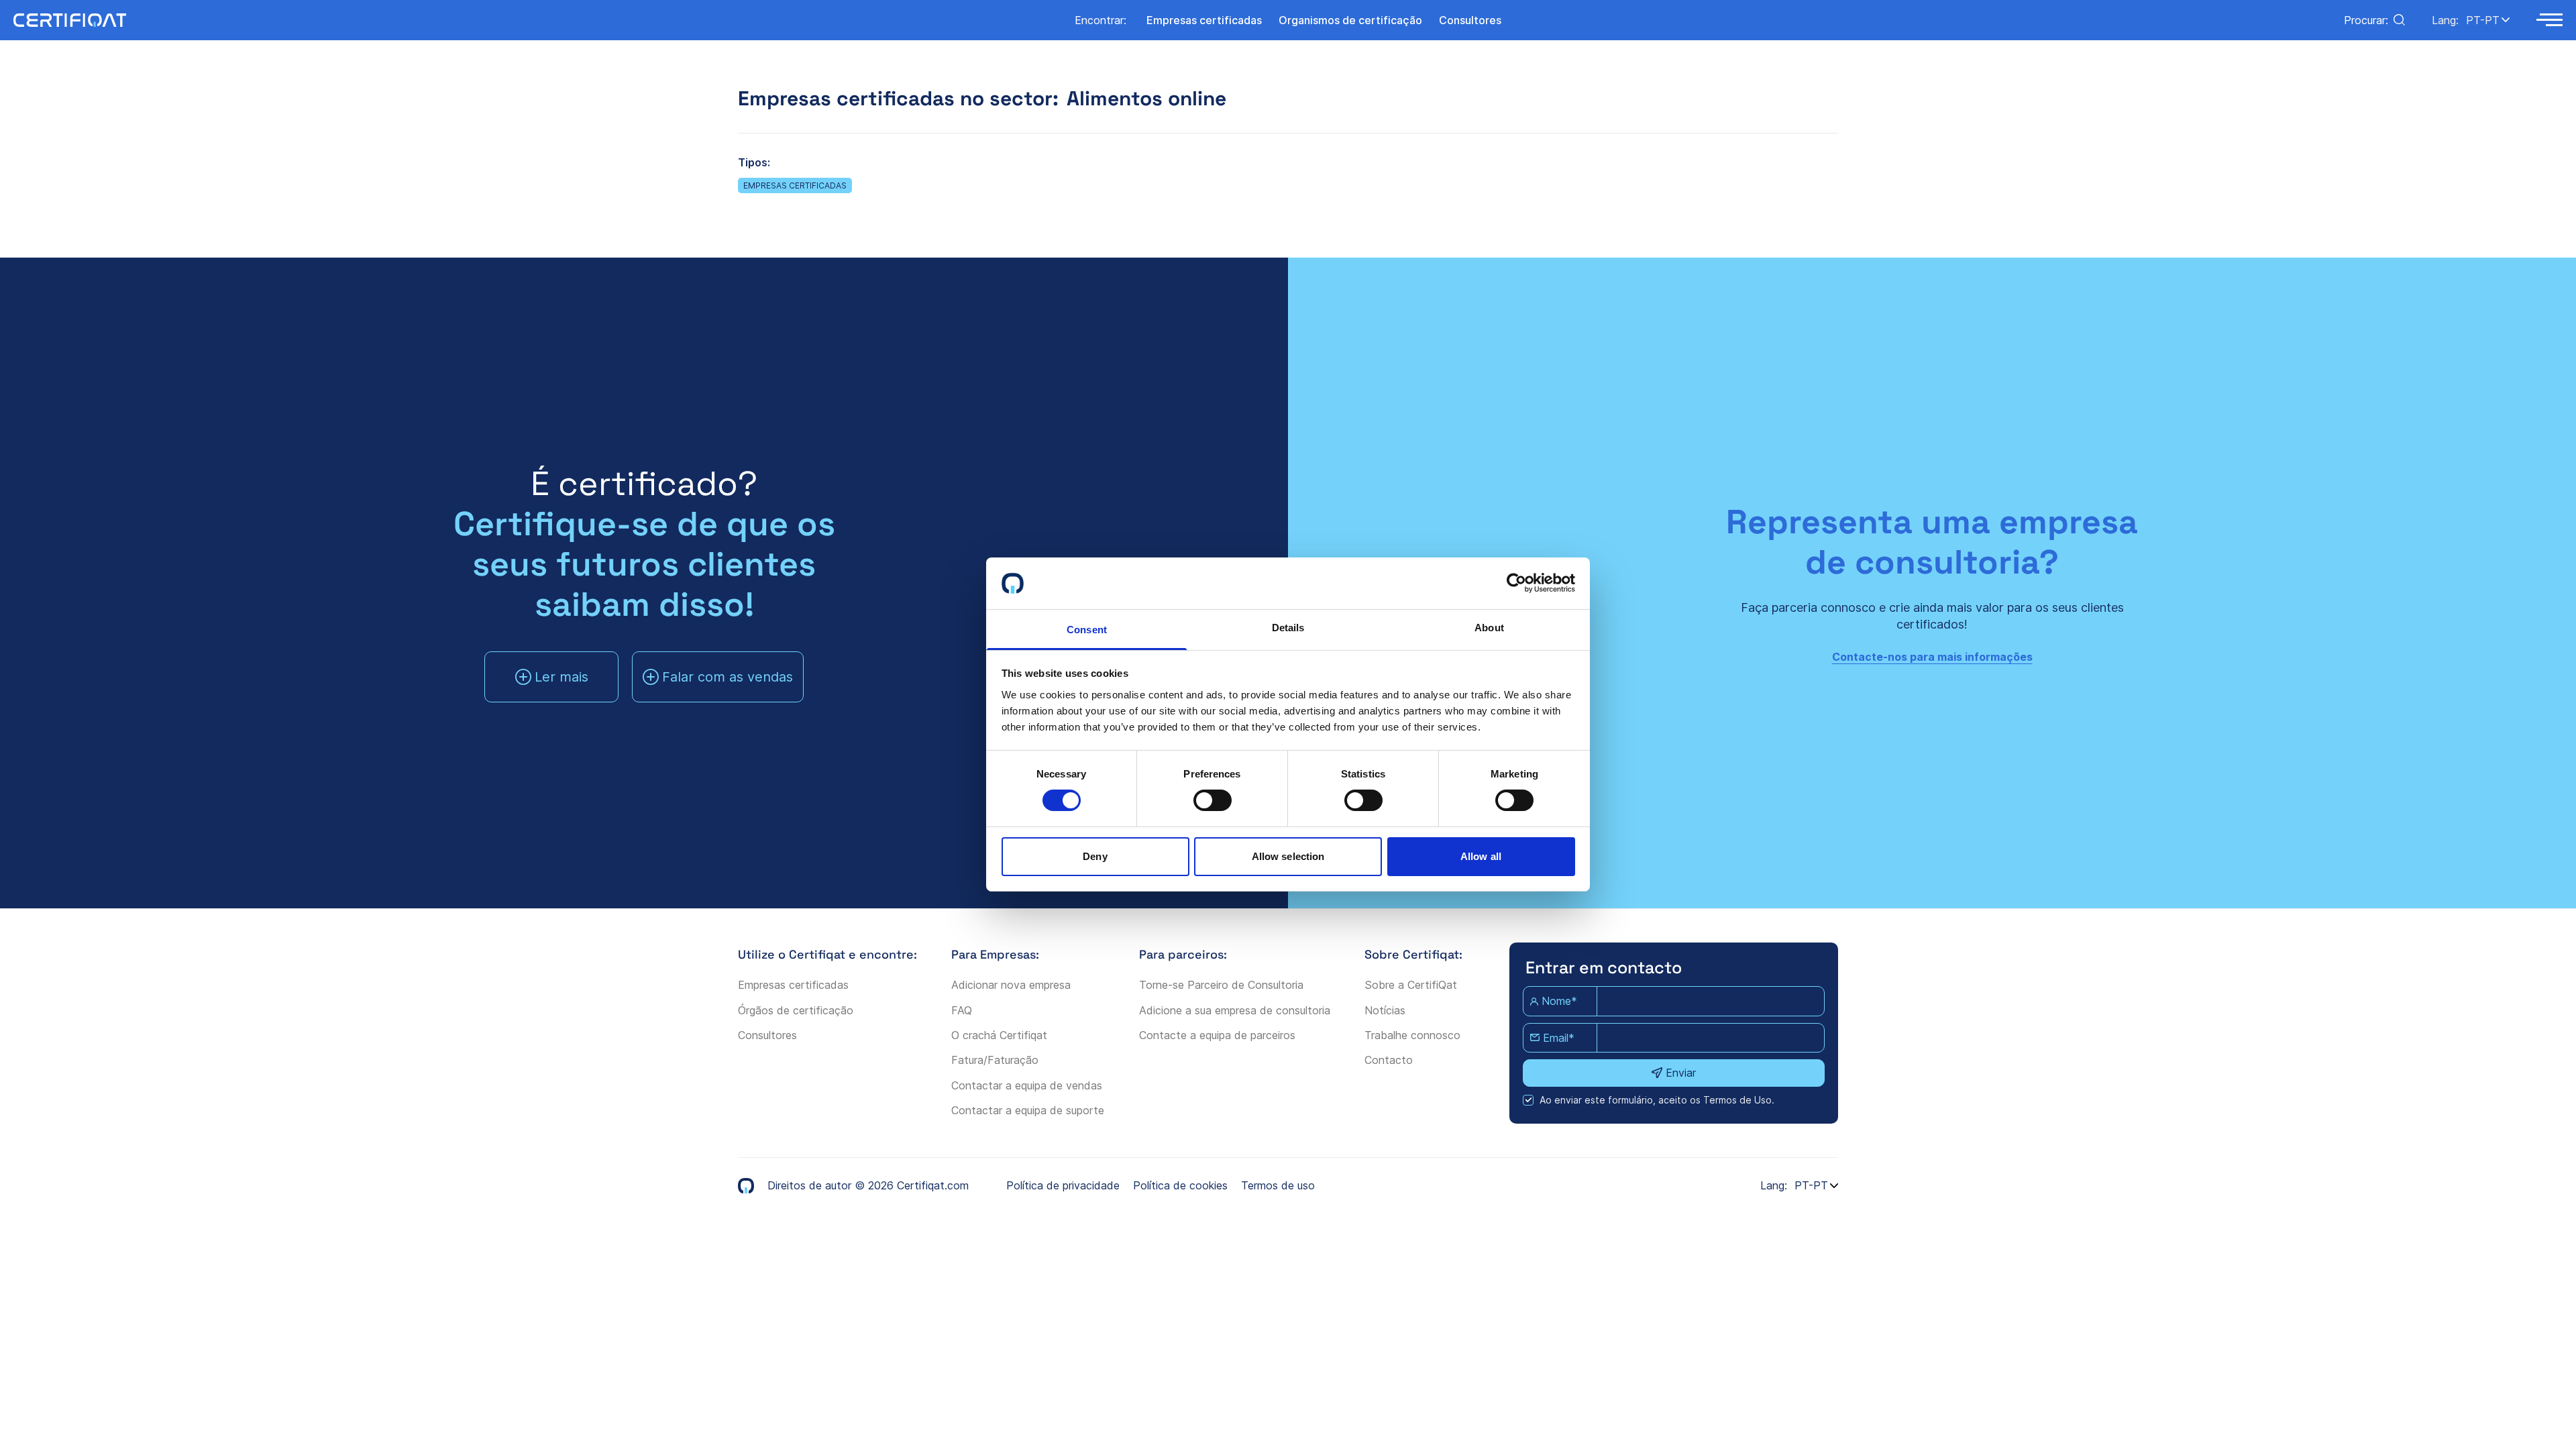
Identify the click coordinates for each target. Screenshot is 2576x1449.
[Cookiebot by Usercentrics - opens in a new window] (1516, 583)
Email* (1559, 1038)
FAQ (962, 1010)
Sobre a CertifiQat (1411, 985)
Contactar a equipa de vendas (1027, 1085)
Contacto (1389, 1060)
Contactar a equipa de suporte (1028, 1110)
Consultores (767, 1035)
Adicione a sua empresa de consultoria (1235, 1010)
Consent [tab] (1087, 630)
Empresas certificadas (795, 185)
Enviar (1681, 1073)
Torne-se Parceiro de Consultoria (1221, 985)
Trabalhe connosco (1412, 1035)
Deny (1095, 856)
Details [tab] (1288, 628)
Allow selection (1288, 856)
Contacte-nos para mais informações (1932, 657)
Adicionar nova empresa (1011, 985)
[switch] (1213, 800)
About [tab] (1489, 628)
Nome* (1559, 1001)
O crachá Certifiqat (999, 1035)
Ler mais (561, 677)
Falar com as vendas (728, 677)
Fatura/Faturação (995, 1060)
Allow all (1481, 856)
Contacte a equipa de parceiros (1217, 1035)
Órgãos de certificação (796, 1010)
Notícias (1385, 1010)
